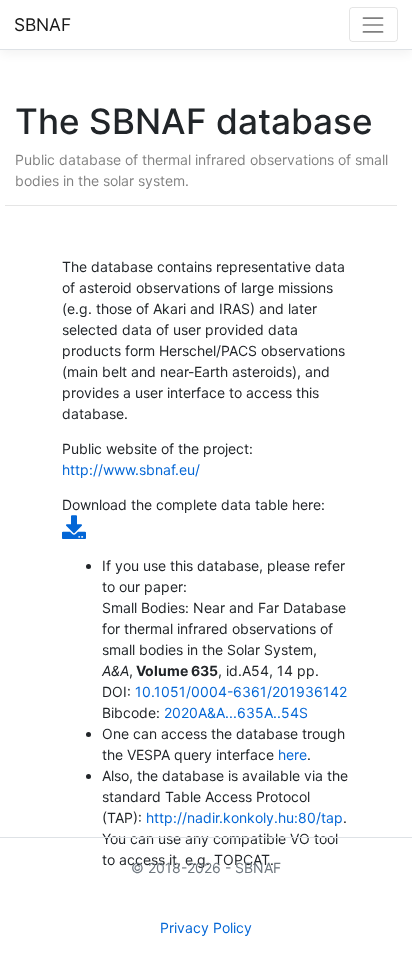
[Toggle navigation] (373, 24)
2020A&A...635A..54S (236, 712)
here (292, 754)
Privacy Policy (206, 927)
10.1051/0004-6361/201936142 (241, 691)
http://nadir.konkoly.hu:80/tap (244, 817)
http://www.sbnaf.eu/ (131, 469)
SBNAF (42, 24)
